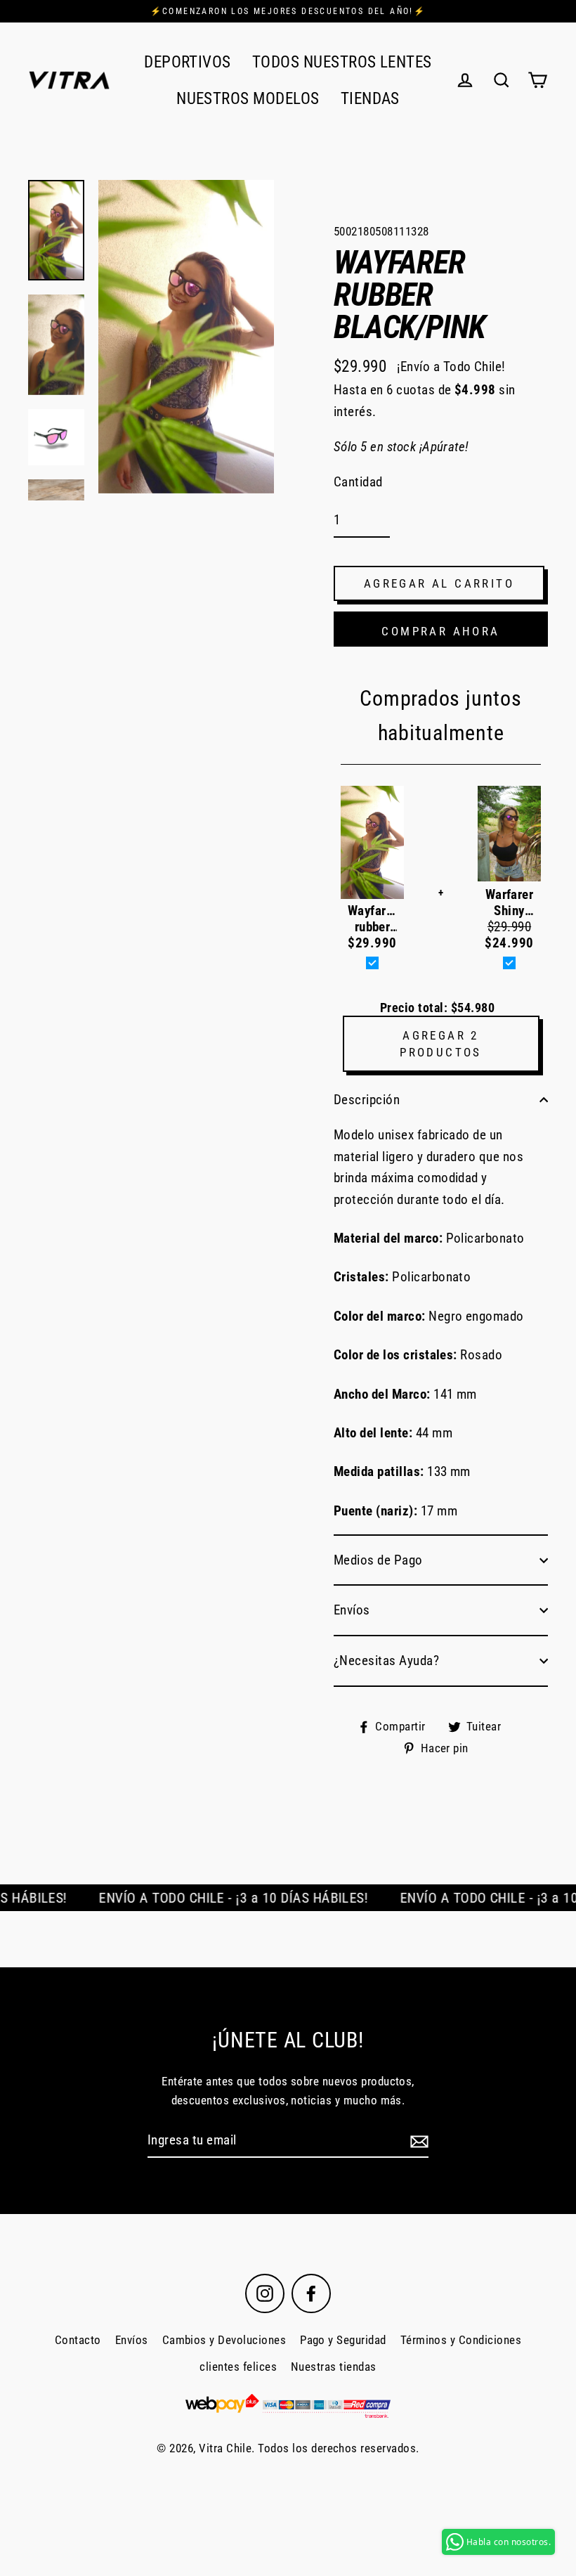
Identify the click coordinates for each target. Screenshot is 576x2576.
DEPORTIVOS (188, 62)
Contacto (78, 2340)
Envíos (352, 1610)
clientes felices (238, 2367)
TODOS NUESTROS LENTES (342, 62)
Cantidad (358, 482)
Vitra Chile (225, 2448)
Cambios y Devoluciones (224, 2340)
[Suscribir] (417, 2141)
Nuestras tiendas (334, 2367)
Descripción (367, 1100)
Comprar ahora (440, 631)
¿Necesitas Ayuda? (386, 1661)
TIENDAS (370, 98)
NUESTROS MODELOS (248, 98)
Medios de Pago (378, 1560)
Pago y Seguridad (343, 2340)
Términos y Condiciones (461, 2340)
